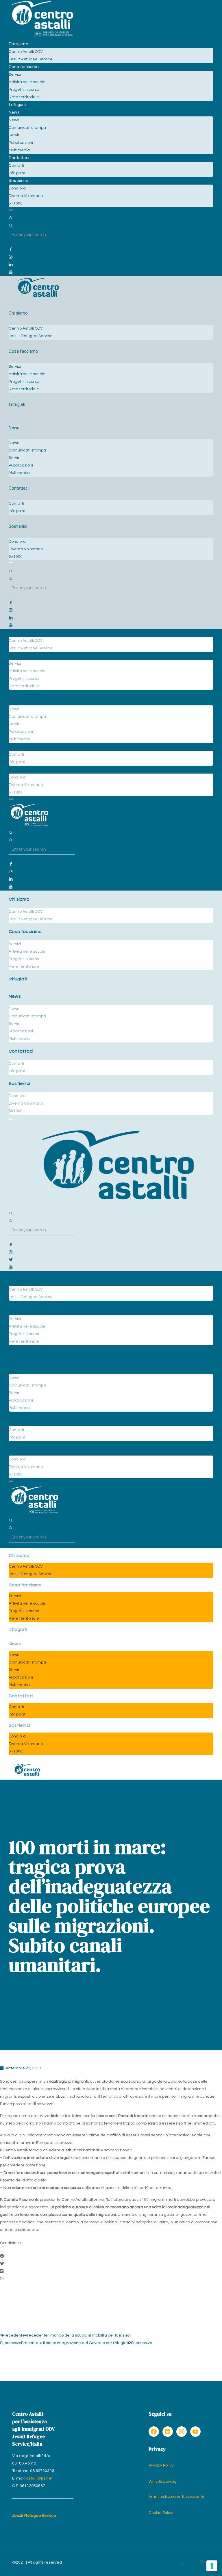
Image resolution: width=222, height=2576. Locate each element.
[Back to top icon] (183, 2564)
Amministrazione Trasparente (177, 2497)
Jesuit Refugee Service (34, 2516)
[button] (111, 2256)
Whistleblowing (163, 2482)
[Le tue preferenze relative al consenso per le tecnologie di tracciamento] (212, 2566)
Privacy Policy (161, 2465)
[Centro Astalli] (42, 36)
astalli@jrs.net (39, 2478)
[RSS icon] (202, 2562)
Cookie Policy (161, 2513)
